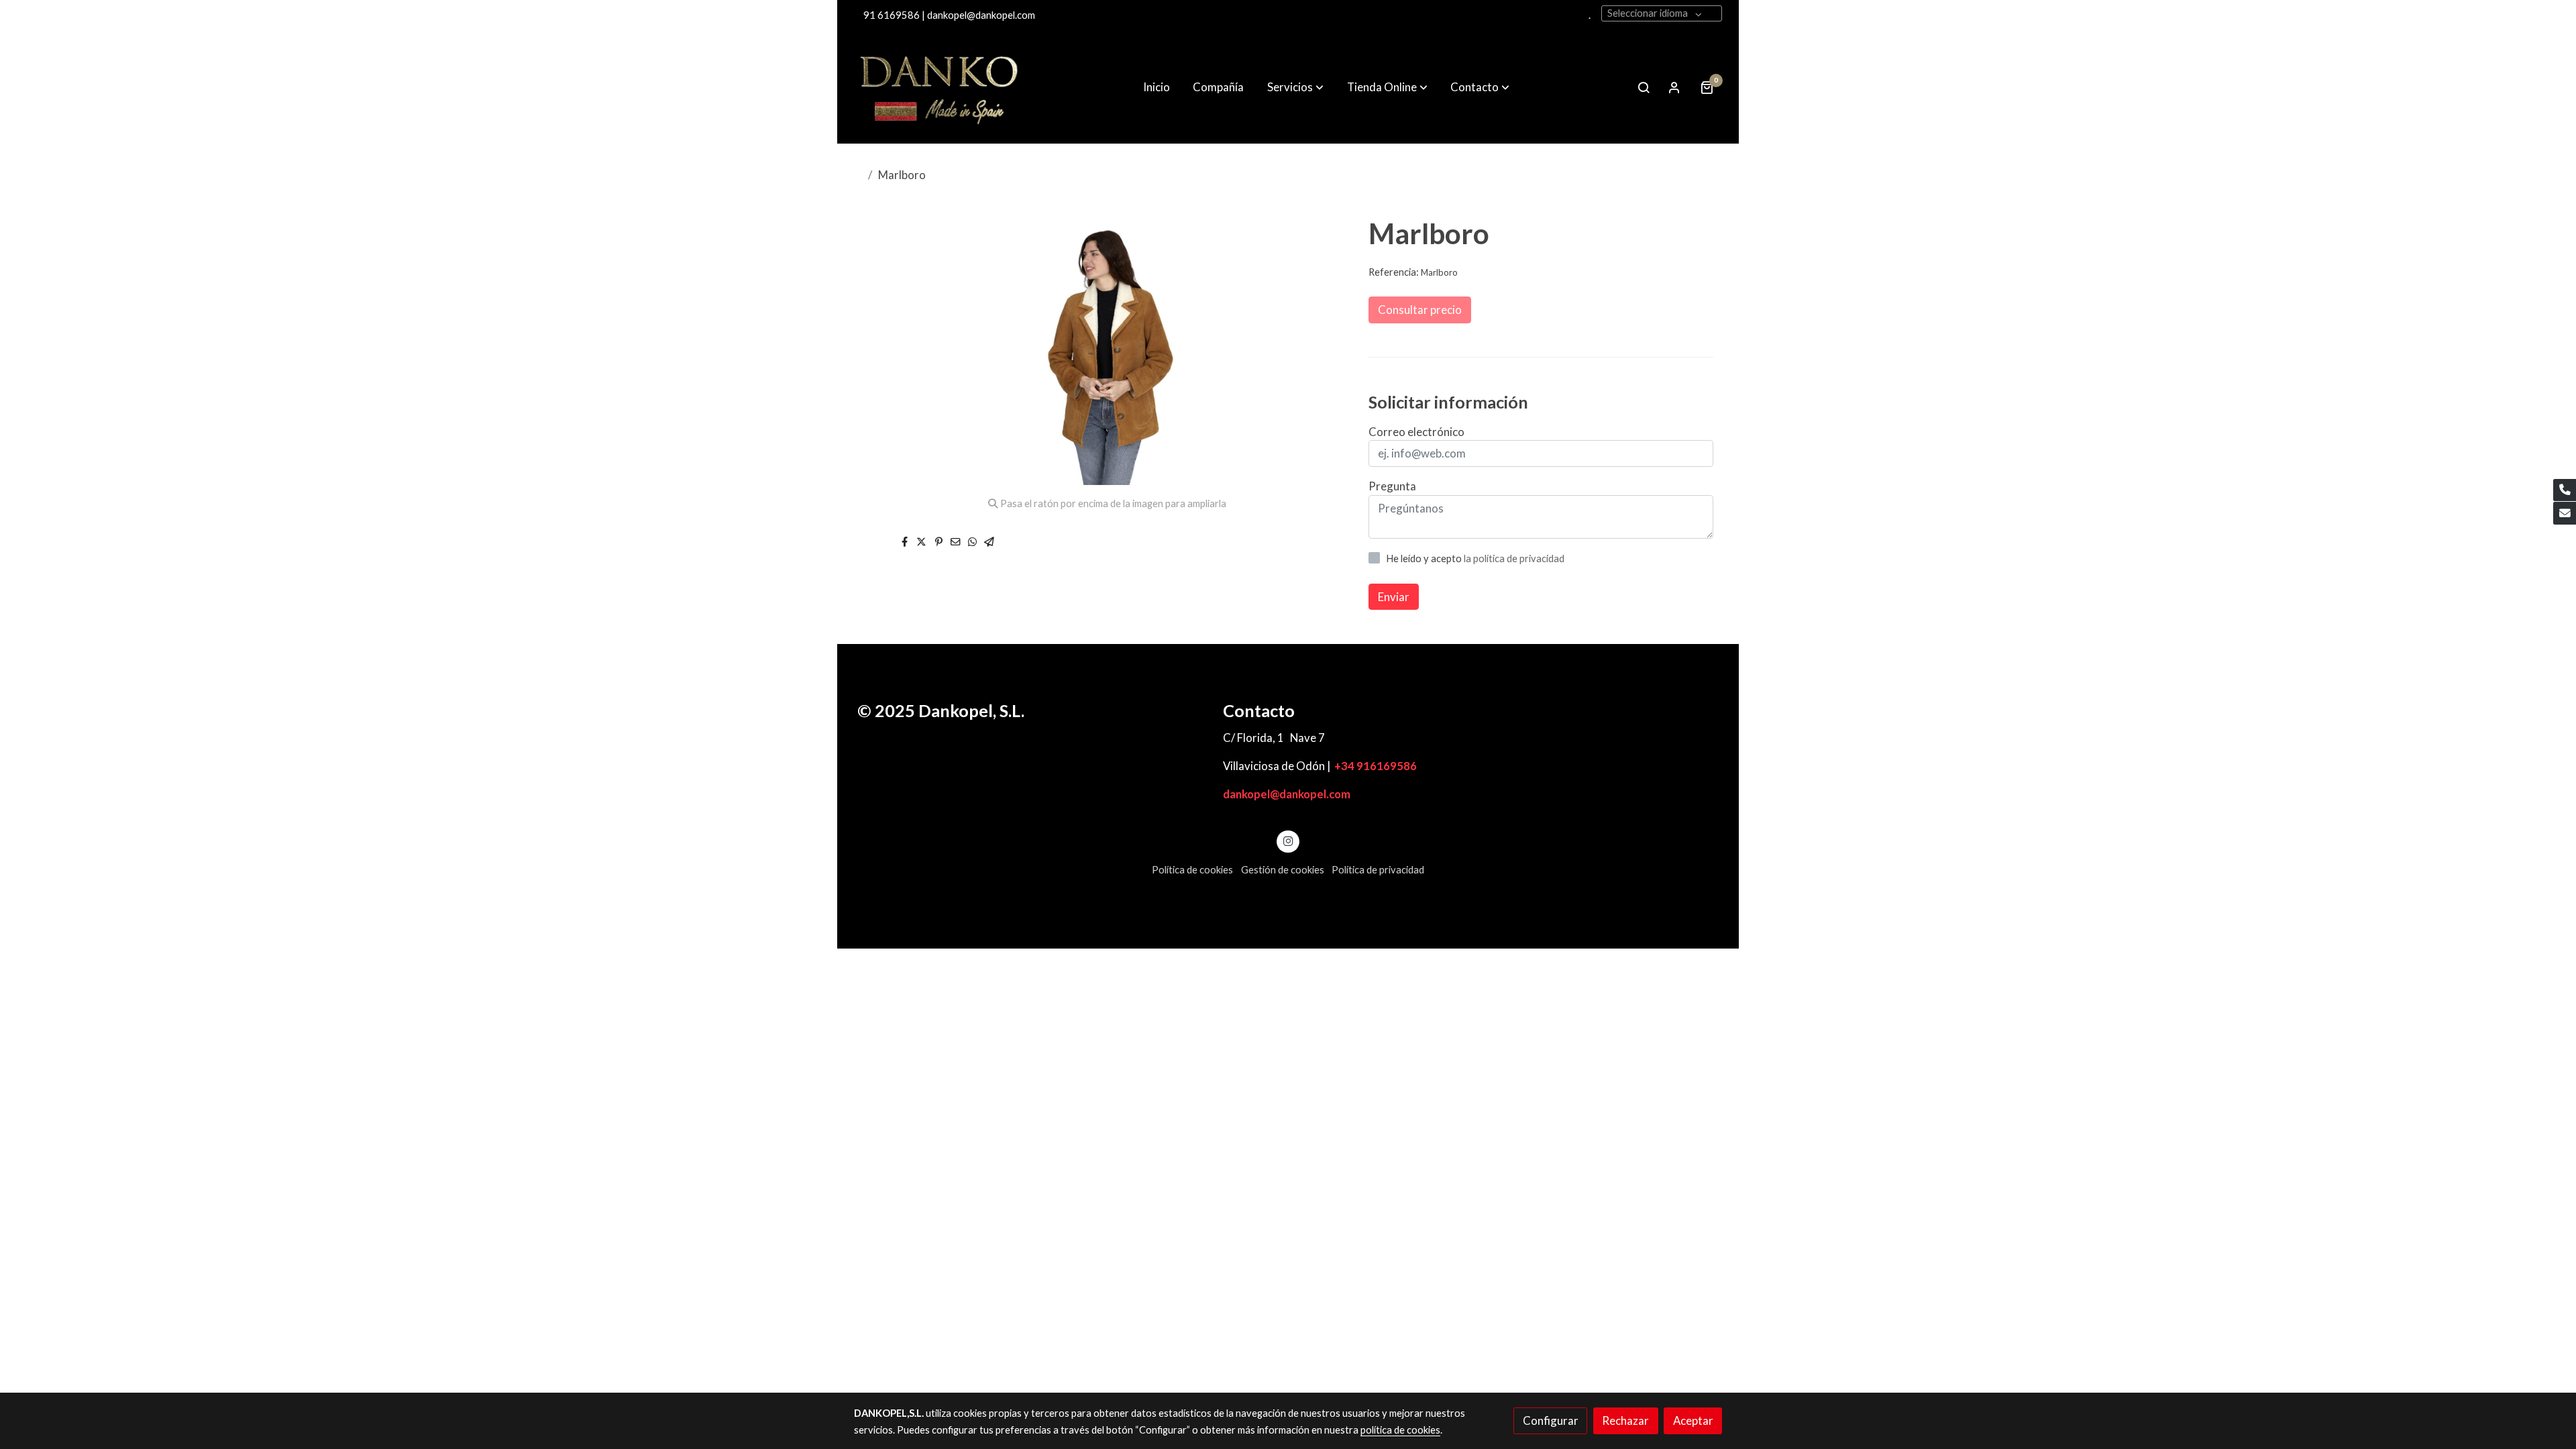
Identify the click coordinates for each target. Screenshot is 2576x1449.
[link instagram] (1288, 840)
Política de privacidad (1378, 870)
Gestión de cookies (1283, 870)
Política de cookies (1192, 870)
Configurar (1551, 1420)
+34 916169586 (1376, 766)
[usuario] (1674, 87)
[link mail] (2565, 513)
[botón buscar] (1644, 87)
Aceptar (1693, 1420)
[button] (1295, 87)
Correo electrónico (1416, 432)
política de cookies (1400, 1430)
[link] (940, 87)
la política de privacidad (1514, 558)
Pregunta (1392, 486)
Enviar (1394, 597)
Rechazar (1625, 1420)
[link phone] (2565, 490)
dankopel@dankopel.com (1287, 794)
